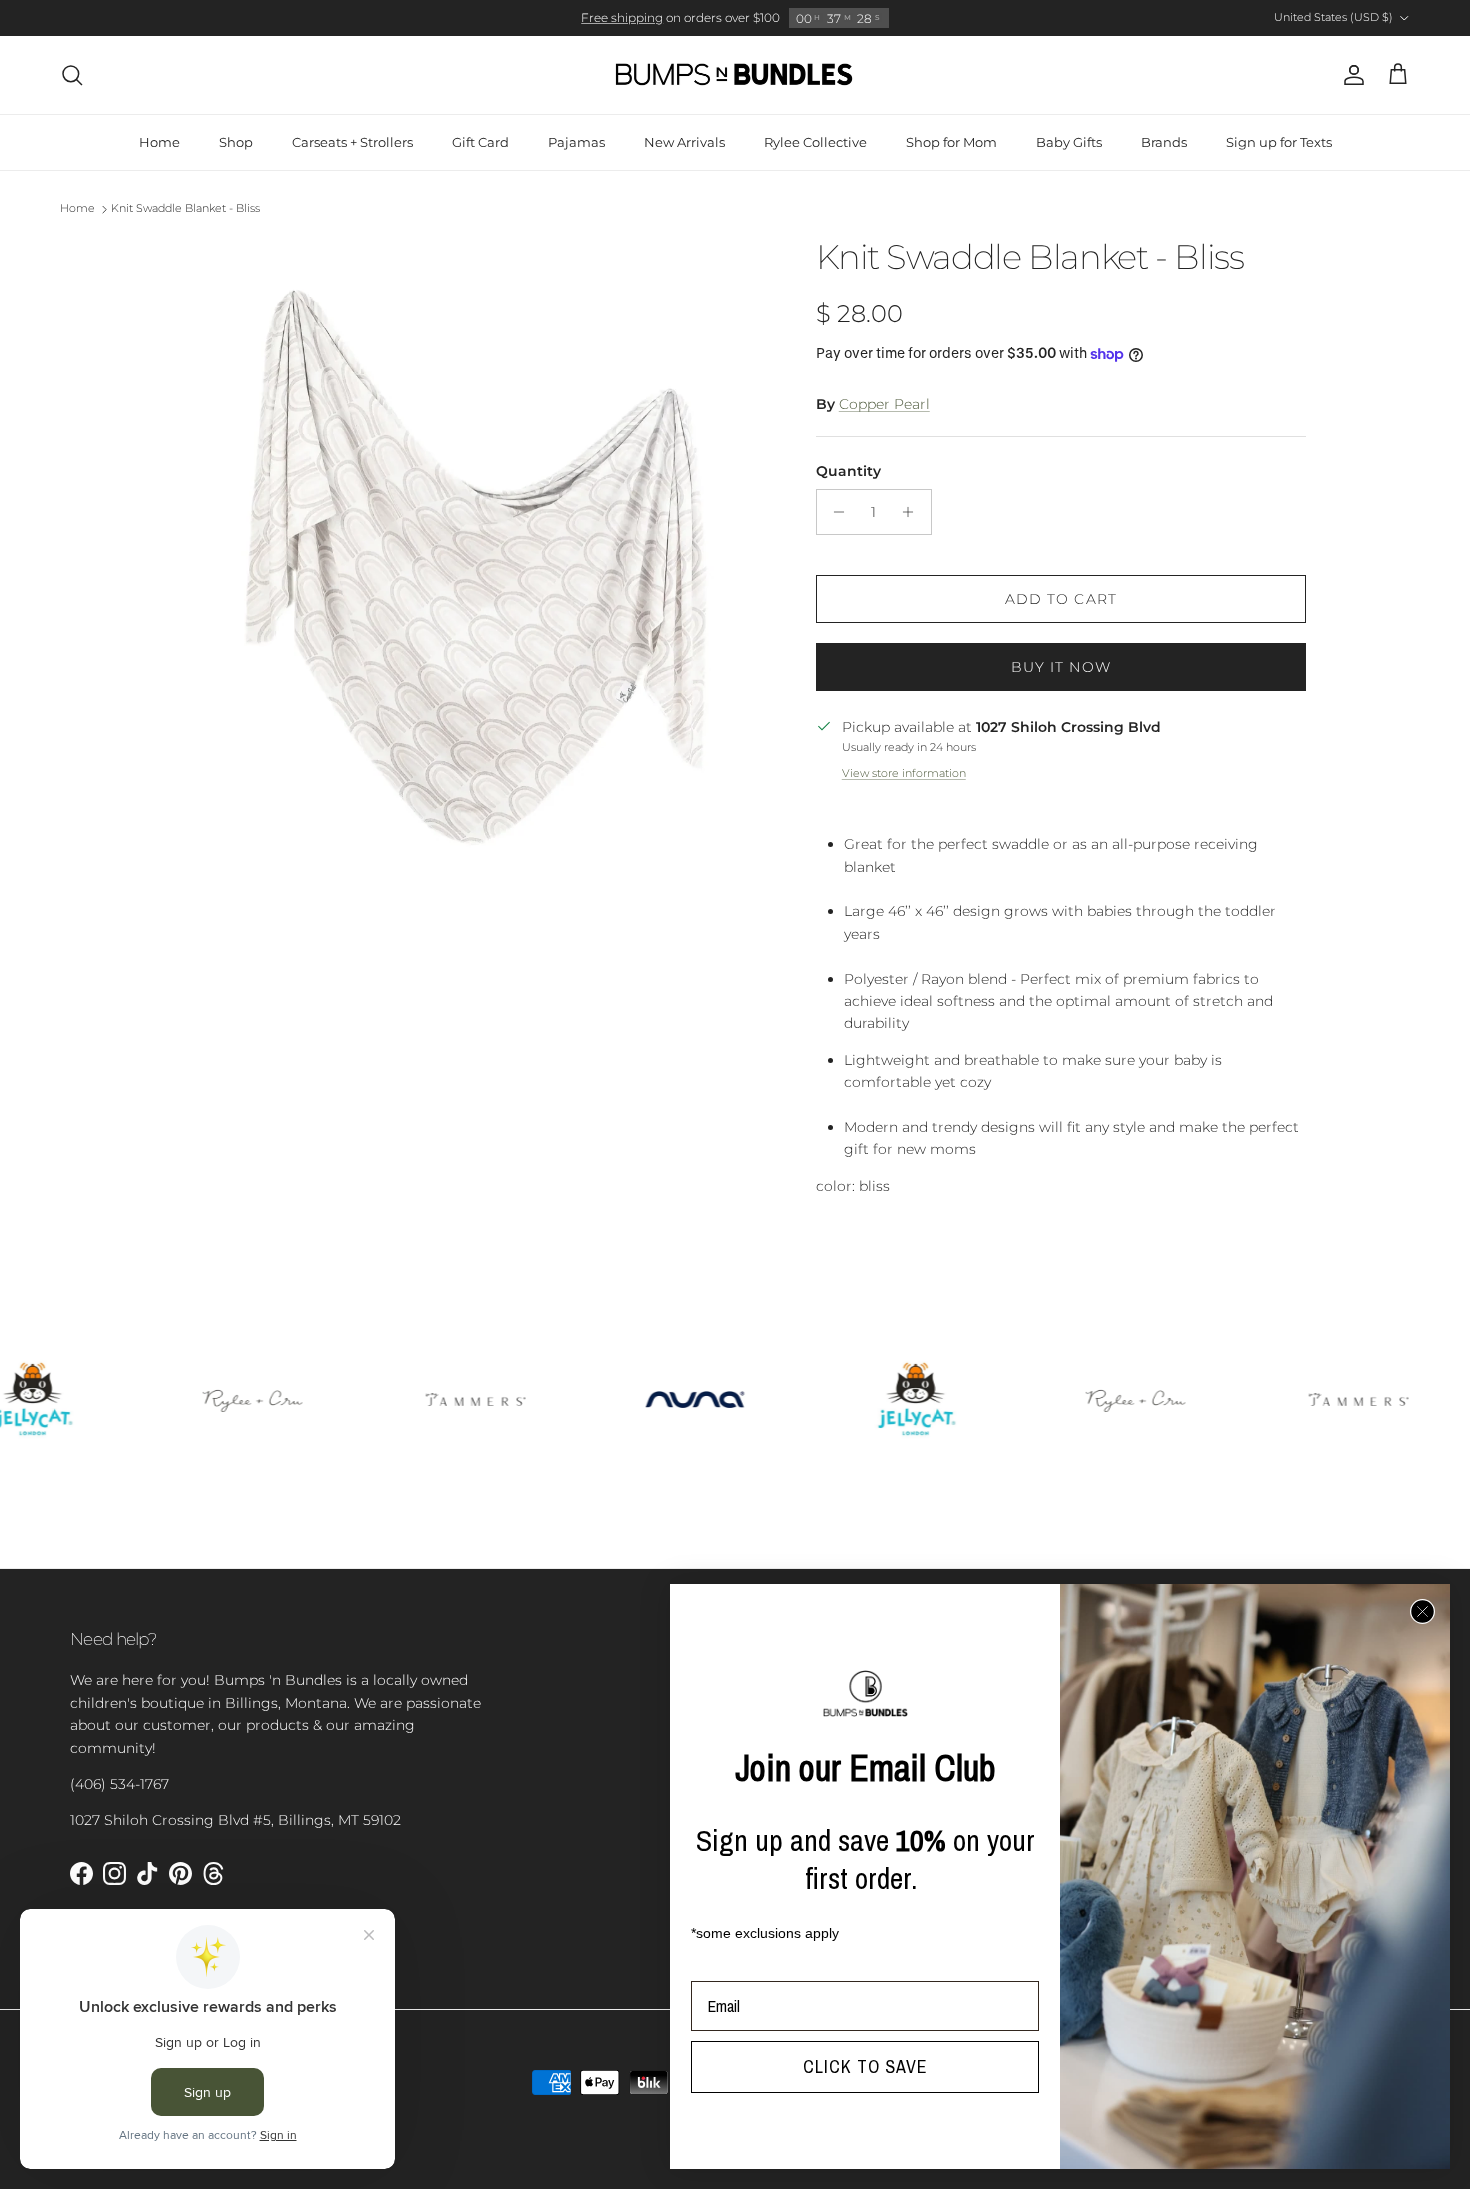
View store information (904, 773)
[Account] (1350, 75)
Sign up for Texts (1279, 142)
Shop (236, 142)
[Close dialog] (1422, 1611)
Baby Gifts (1069, 142)
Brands (1164, 142)
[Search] (72, 75)
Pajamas (576, 142)
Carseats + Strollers (352, 142)
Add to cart (1061, 599)
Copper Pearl (884, 404)
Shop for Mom (951, 142)
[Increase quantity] (913, 512)
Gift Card (480, 142)
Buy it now (1061, 667)
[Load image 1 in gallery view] (468, 560)
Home (159, 142)
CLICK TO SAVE (865, 2066)
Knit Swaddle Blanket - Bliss (185, 209)
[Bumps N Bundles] (735, 75)
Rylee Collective (815, 142)
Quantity (848, 471)
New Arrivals (684, 142)
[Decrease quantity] (834, 512)
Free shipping (622, 17)
